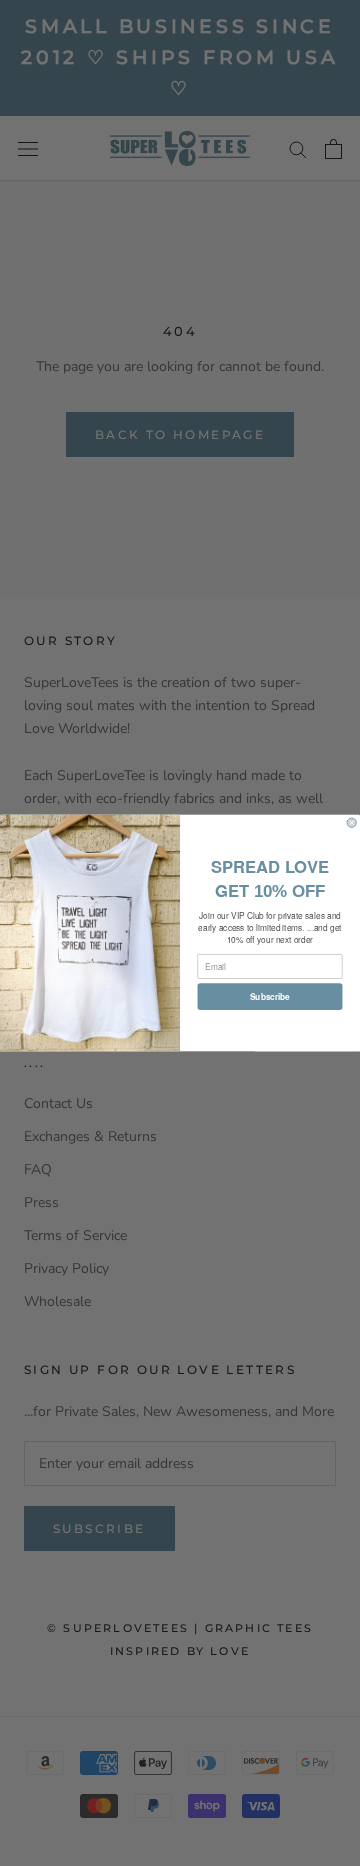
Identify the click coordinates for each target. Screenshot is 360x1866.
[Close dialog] (351, 822)
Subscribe (270, 996)
